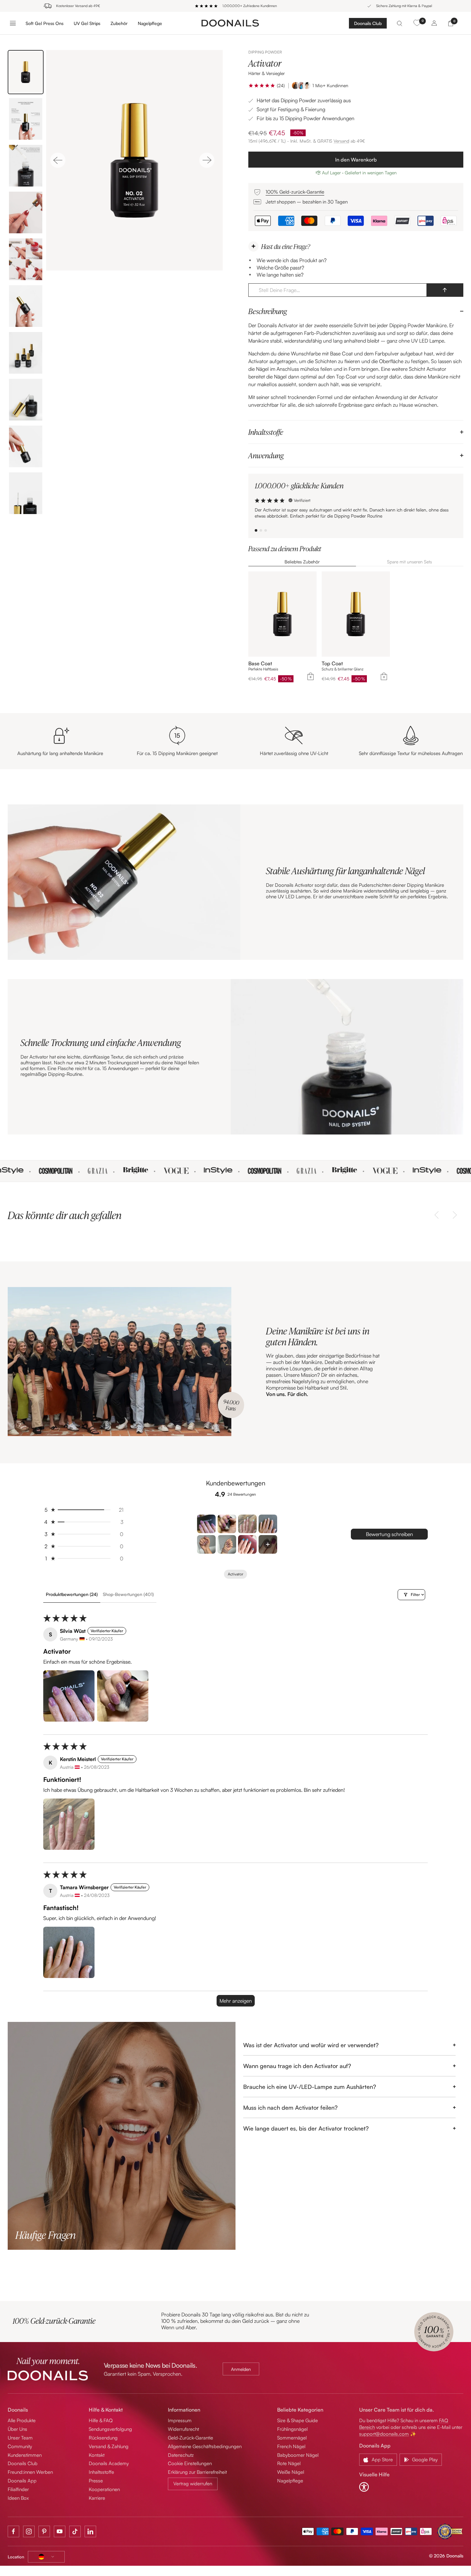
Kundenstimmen (25, 2455)
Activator (235, 1574)
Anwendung (266, 455)
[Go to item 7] (247, 1544)
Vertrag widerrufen (193, 2484)
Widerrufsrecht (183, 2429)
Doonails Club (368, 23)
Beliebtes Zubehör (302, 562)
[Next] (207, 160)
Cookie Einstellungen (190, 2463)
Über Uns (17, 2429)
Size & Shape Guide (297, 2420)
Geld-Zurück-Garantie (190, 2438)
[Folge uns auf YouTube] (60, 2531)
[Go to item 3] (247, 1524)
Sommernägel (292, 2438)
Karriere (97, 2498)
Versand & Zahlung (109, 2446)
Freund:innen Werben (30, 2472)
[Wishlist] (417, 23)
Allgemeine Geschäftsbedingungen (205, 2446)
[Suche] (400, 23)
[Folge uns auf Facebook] (13, 2531)
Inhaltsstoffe (266, 432)
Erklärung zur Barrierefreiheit (197, 2472)
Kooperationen (104, 2489)
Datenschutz (181, 2455)
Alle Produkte (22, 2420)
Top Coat (332, 664)
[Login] (434, 23)
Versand (341, 141)
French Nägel (291, 2446)
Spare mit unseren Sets (409, 562)
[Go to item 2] (227, 1524)
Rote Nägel (289, 2463)
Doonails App (22, 2481)
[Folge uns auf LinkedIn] (90, 2531)
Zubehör (119, 23)
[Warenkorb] (451, 23)
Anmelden (241, 2369)
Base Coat (260, 664)
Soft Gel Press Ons (45, 23)
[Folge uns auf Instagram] (29, 2531)
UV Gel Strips (87, 23)
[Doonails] (230, 23)
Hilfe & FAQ (101, 2420)
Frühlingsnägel (292, 2429)
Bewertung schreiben (389, 1534)
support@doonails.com (384, 2434)
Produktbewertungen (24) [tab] (72, 1594)
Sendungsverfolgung (110, 2429)
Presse (96, 2481)
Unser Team (20, 2438)
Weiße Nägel (291, 2472)
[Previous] (58, 160)
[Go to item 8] (268, 1544)
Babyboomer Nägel (298, 2455)
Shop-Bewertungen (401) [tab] (128, 1594)
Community (20, 2446)
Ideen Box (18, 2498)
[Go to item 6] (227, 1544)
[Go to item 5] (206, 1544)
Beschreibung (268, 311)
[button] (262, 86)
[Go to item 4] (268, 1524)
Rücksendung (103, 2438)
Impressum (180, 2420)
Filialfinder (18, 2489)
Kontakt (97, 2455)
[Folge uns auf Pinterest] (44, 2531)
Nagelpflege (150, 23)
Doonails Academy (109, 2463)
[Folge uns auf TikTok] (75, 2531)
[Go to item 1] (206, 1524)
